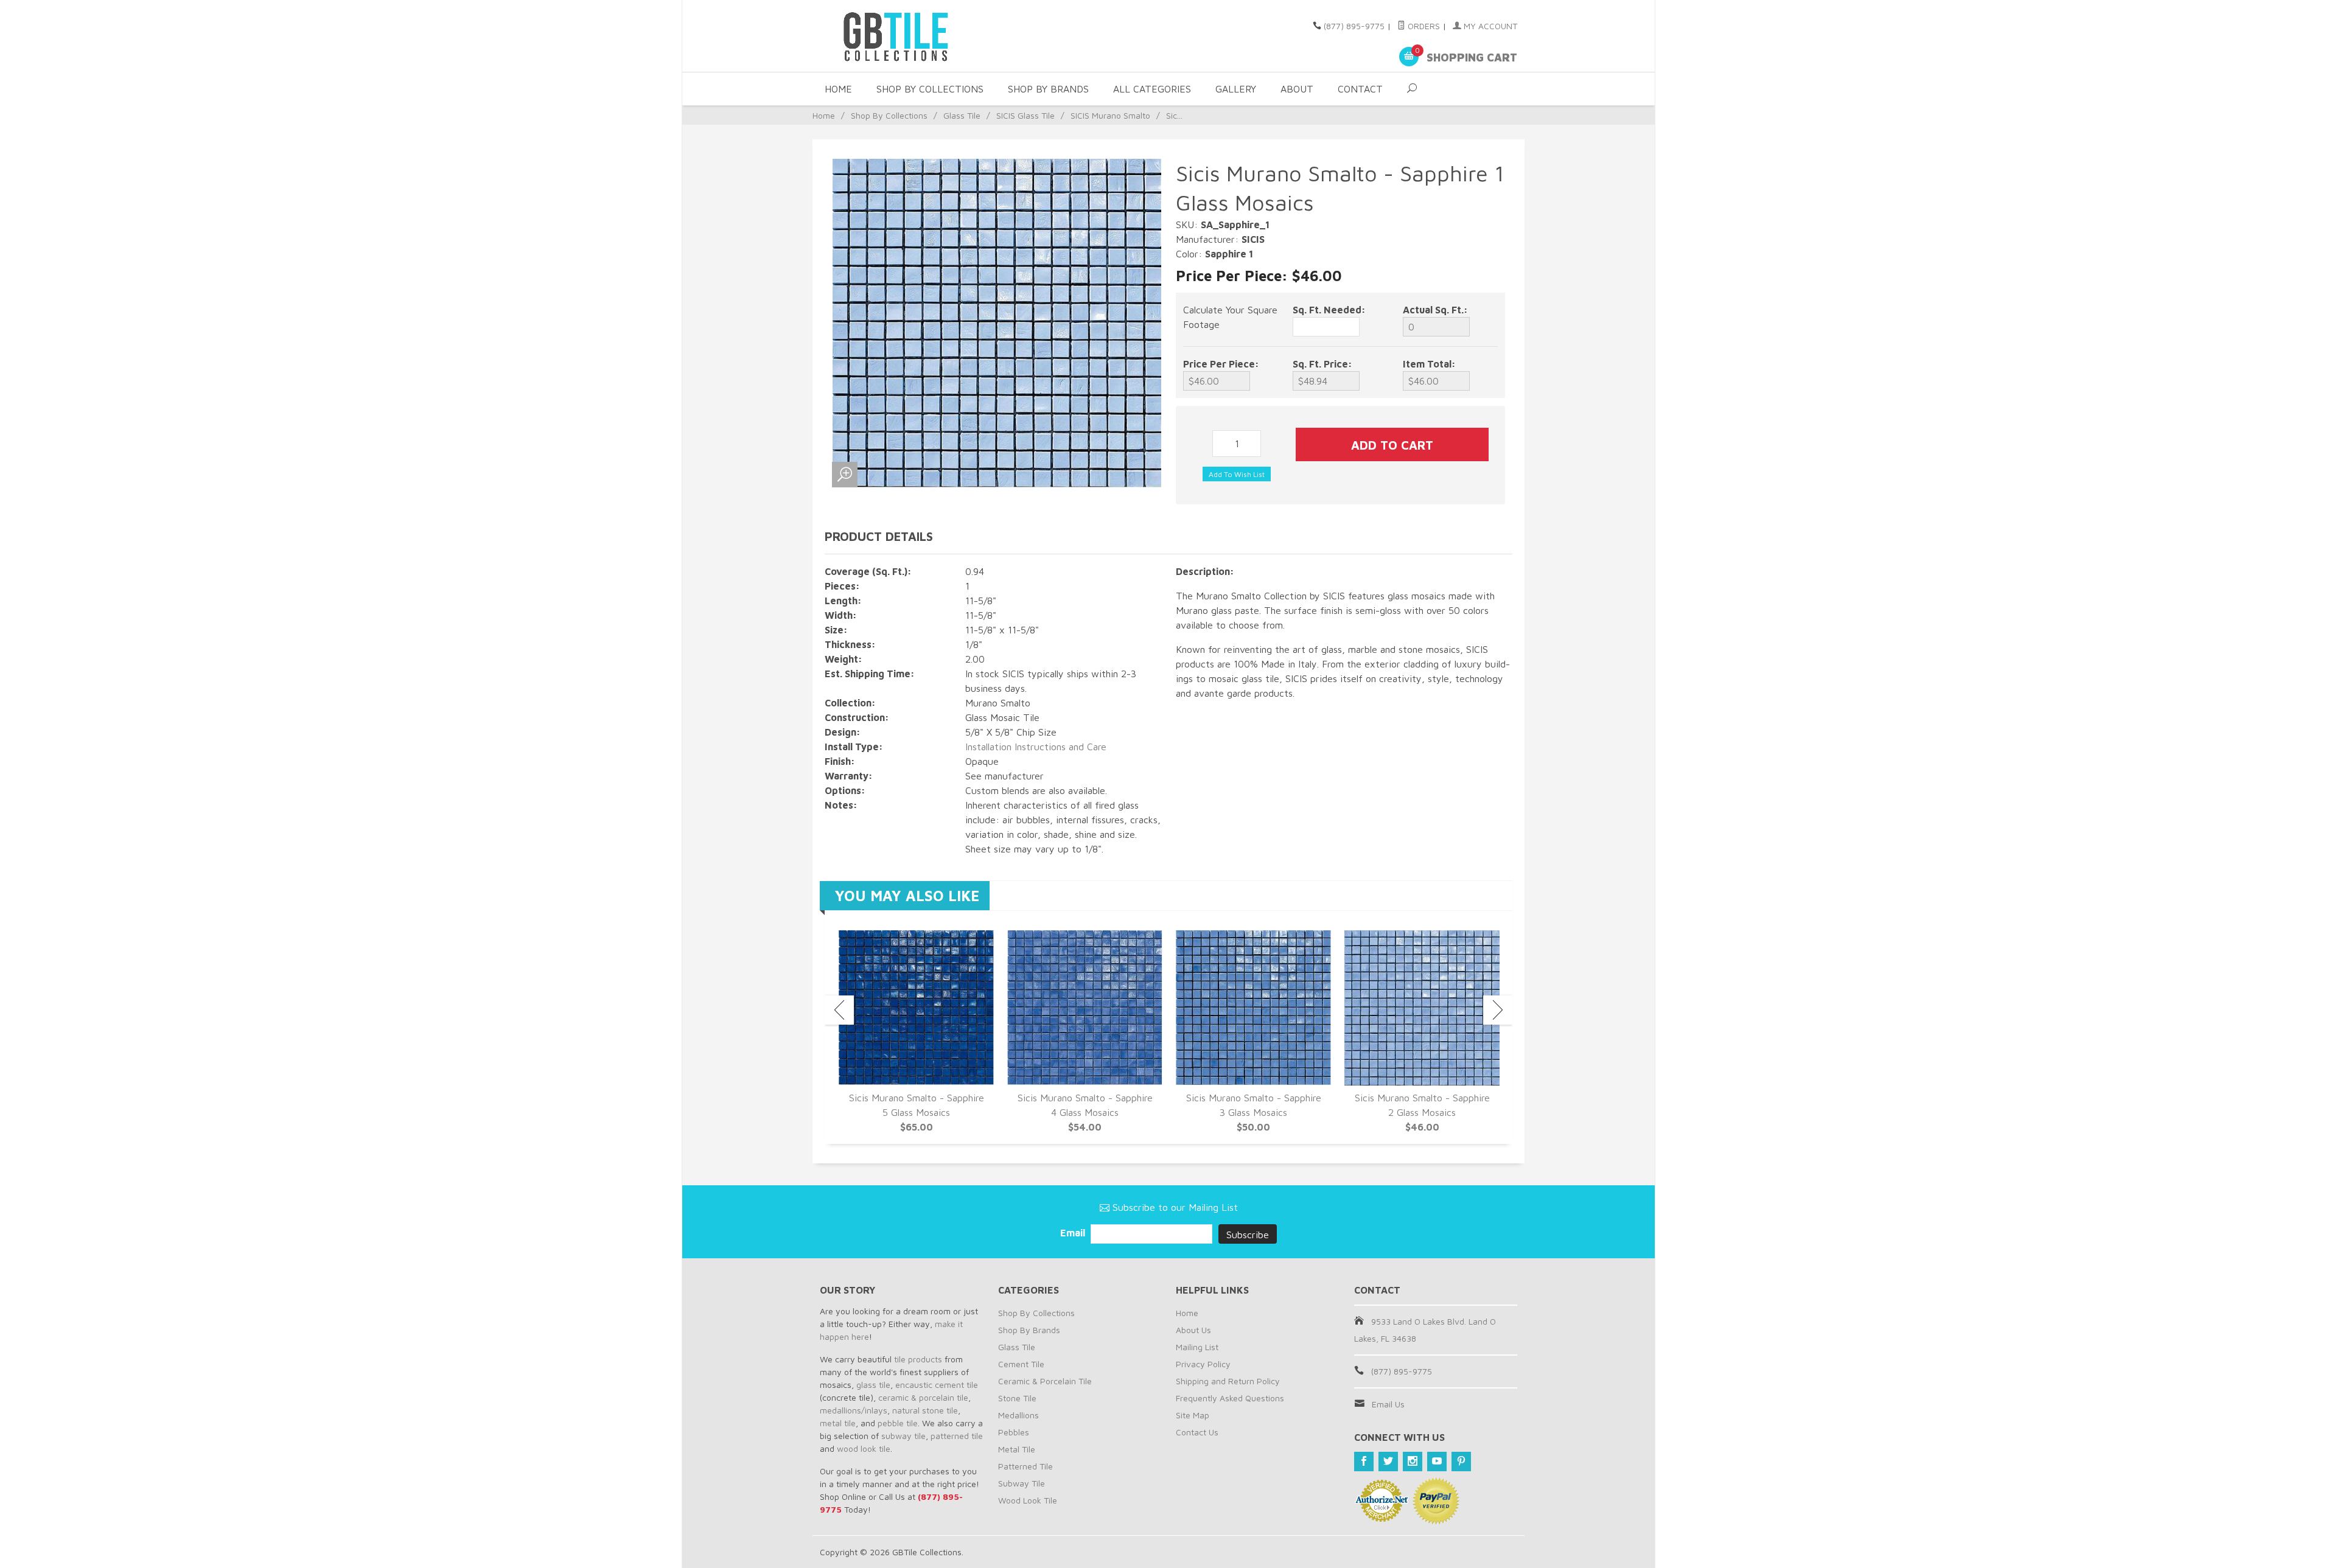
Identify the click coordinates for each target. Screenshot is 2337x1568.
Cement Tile (1021, 1364)
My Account (1489, 26)
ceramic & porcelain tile (923, 1397)
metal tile (838, 1423)
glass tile (873, 1385)
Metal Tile (1017, 1449)
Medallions (1018, 1415)
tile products (918, 1359)
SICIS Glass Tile (1025, 115)
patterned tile (957, 1436)
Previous (839, 1010)
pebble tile (898, 1423)
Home (838, 89)
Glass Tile (962, 115)
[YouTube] (1437, 1462)
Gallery (1236, 89)
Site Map (1193, 1415)
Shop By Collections (930, 89)
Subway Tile (1022, 1483)
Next (1498, 1010)
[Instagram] (1413, 1462)
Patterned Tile (1025, 1466)
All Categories (1152, 89)
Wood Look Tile (1028, 1500)
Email (1074, 1233)
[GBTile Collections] (931, 36)
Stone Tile (1017, 1398)
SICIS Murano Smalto (1110, 115)
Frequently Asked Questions (1230, 1398)
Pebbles (1014, 1432)
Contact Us (1197, 1432)
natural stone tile (925, 1410)
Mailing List (1197, 1347)
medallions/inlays (854, 1410)
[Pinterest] (1461, 1462)
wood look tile (864, 1448)
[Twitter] (1388, 1462)
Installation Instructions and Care (1036, 747)
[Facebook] (1364, 1462)
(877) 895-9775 (1354, 26)
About (1297, 89)
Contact (1360, 89)
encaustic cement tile (937, 1385)
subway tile (903, 1436)
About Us (1193, 1330)
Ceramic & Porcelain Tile (1045, 1381)
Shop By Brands (1048, 89)
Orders (1423, 26)
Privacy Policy (1203, 1364)
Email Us (1388, 1404)
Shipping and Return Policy (1228, 1381)
